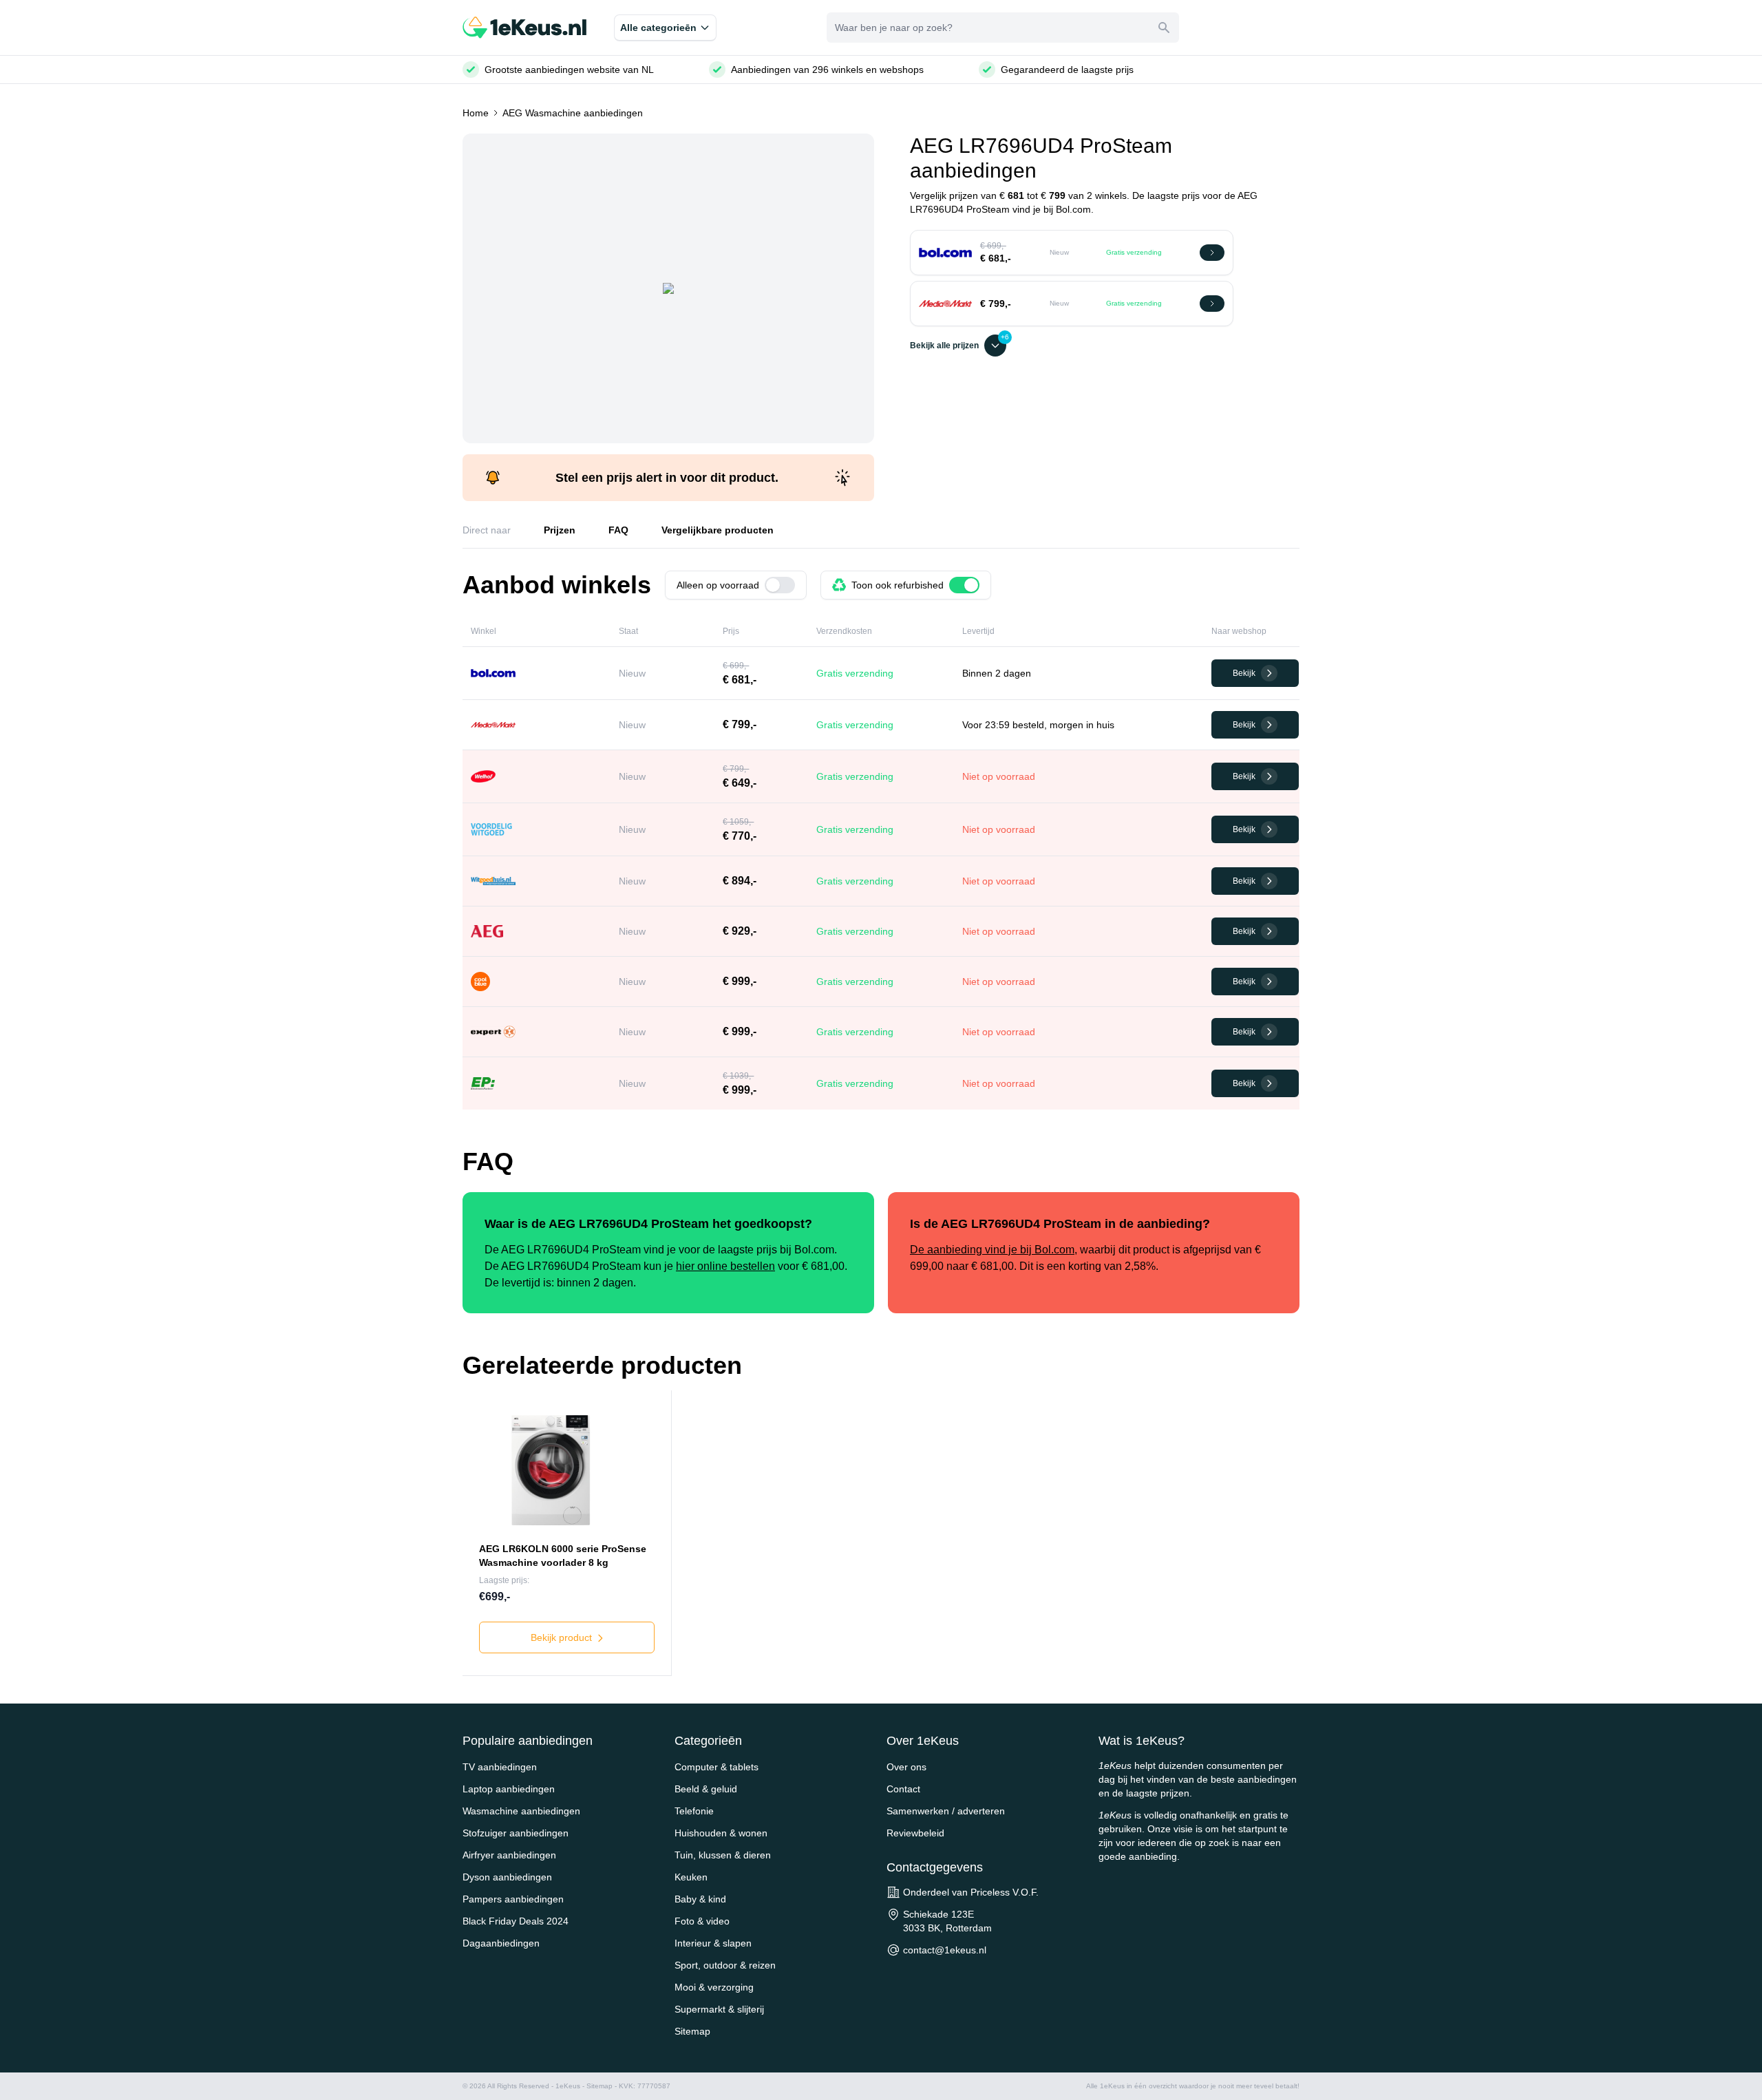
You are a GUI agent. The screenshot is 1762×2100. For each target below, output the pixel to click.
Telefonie (694, 1811)
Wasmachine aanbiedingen (521, 1811)
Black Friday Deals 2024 (516, 1921)
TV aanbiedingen (500, 1767)
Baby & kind (700, 1899)
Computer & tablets (717, 1767)
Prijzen (560, 530)
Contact (903, 1789)
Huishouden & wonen (721, 1833)
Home (476, 113)
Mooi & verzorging (714, 1987)
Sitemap (692, 2031)
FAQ (618, 530)
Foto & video (702, 1921)
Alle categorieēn (658, 28)
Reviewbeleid (915, 1833)
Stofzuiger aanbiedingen (516, 1833)
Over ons (906, 1767)
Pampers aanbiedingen (513, 1899)
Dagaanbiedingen (501, 1943)
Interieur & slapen (713, 1943)
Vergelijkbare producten (718, 530)
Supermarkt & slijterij (719, 2009)
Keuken (691, 1877)
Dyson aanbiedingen (507, 1877)
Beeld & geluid (706, 1789)
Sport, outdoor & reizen (725, 1965)
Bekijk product (563, 1637)
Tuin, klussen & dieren (723, 1855)
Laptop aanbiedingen (509, 1789)
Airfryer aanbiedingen (509, 1855)
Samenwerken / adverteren (946, 1811)
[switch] (780, 585)
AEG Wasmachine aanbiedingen (573, 113)
